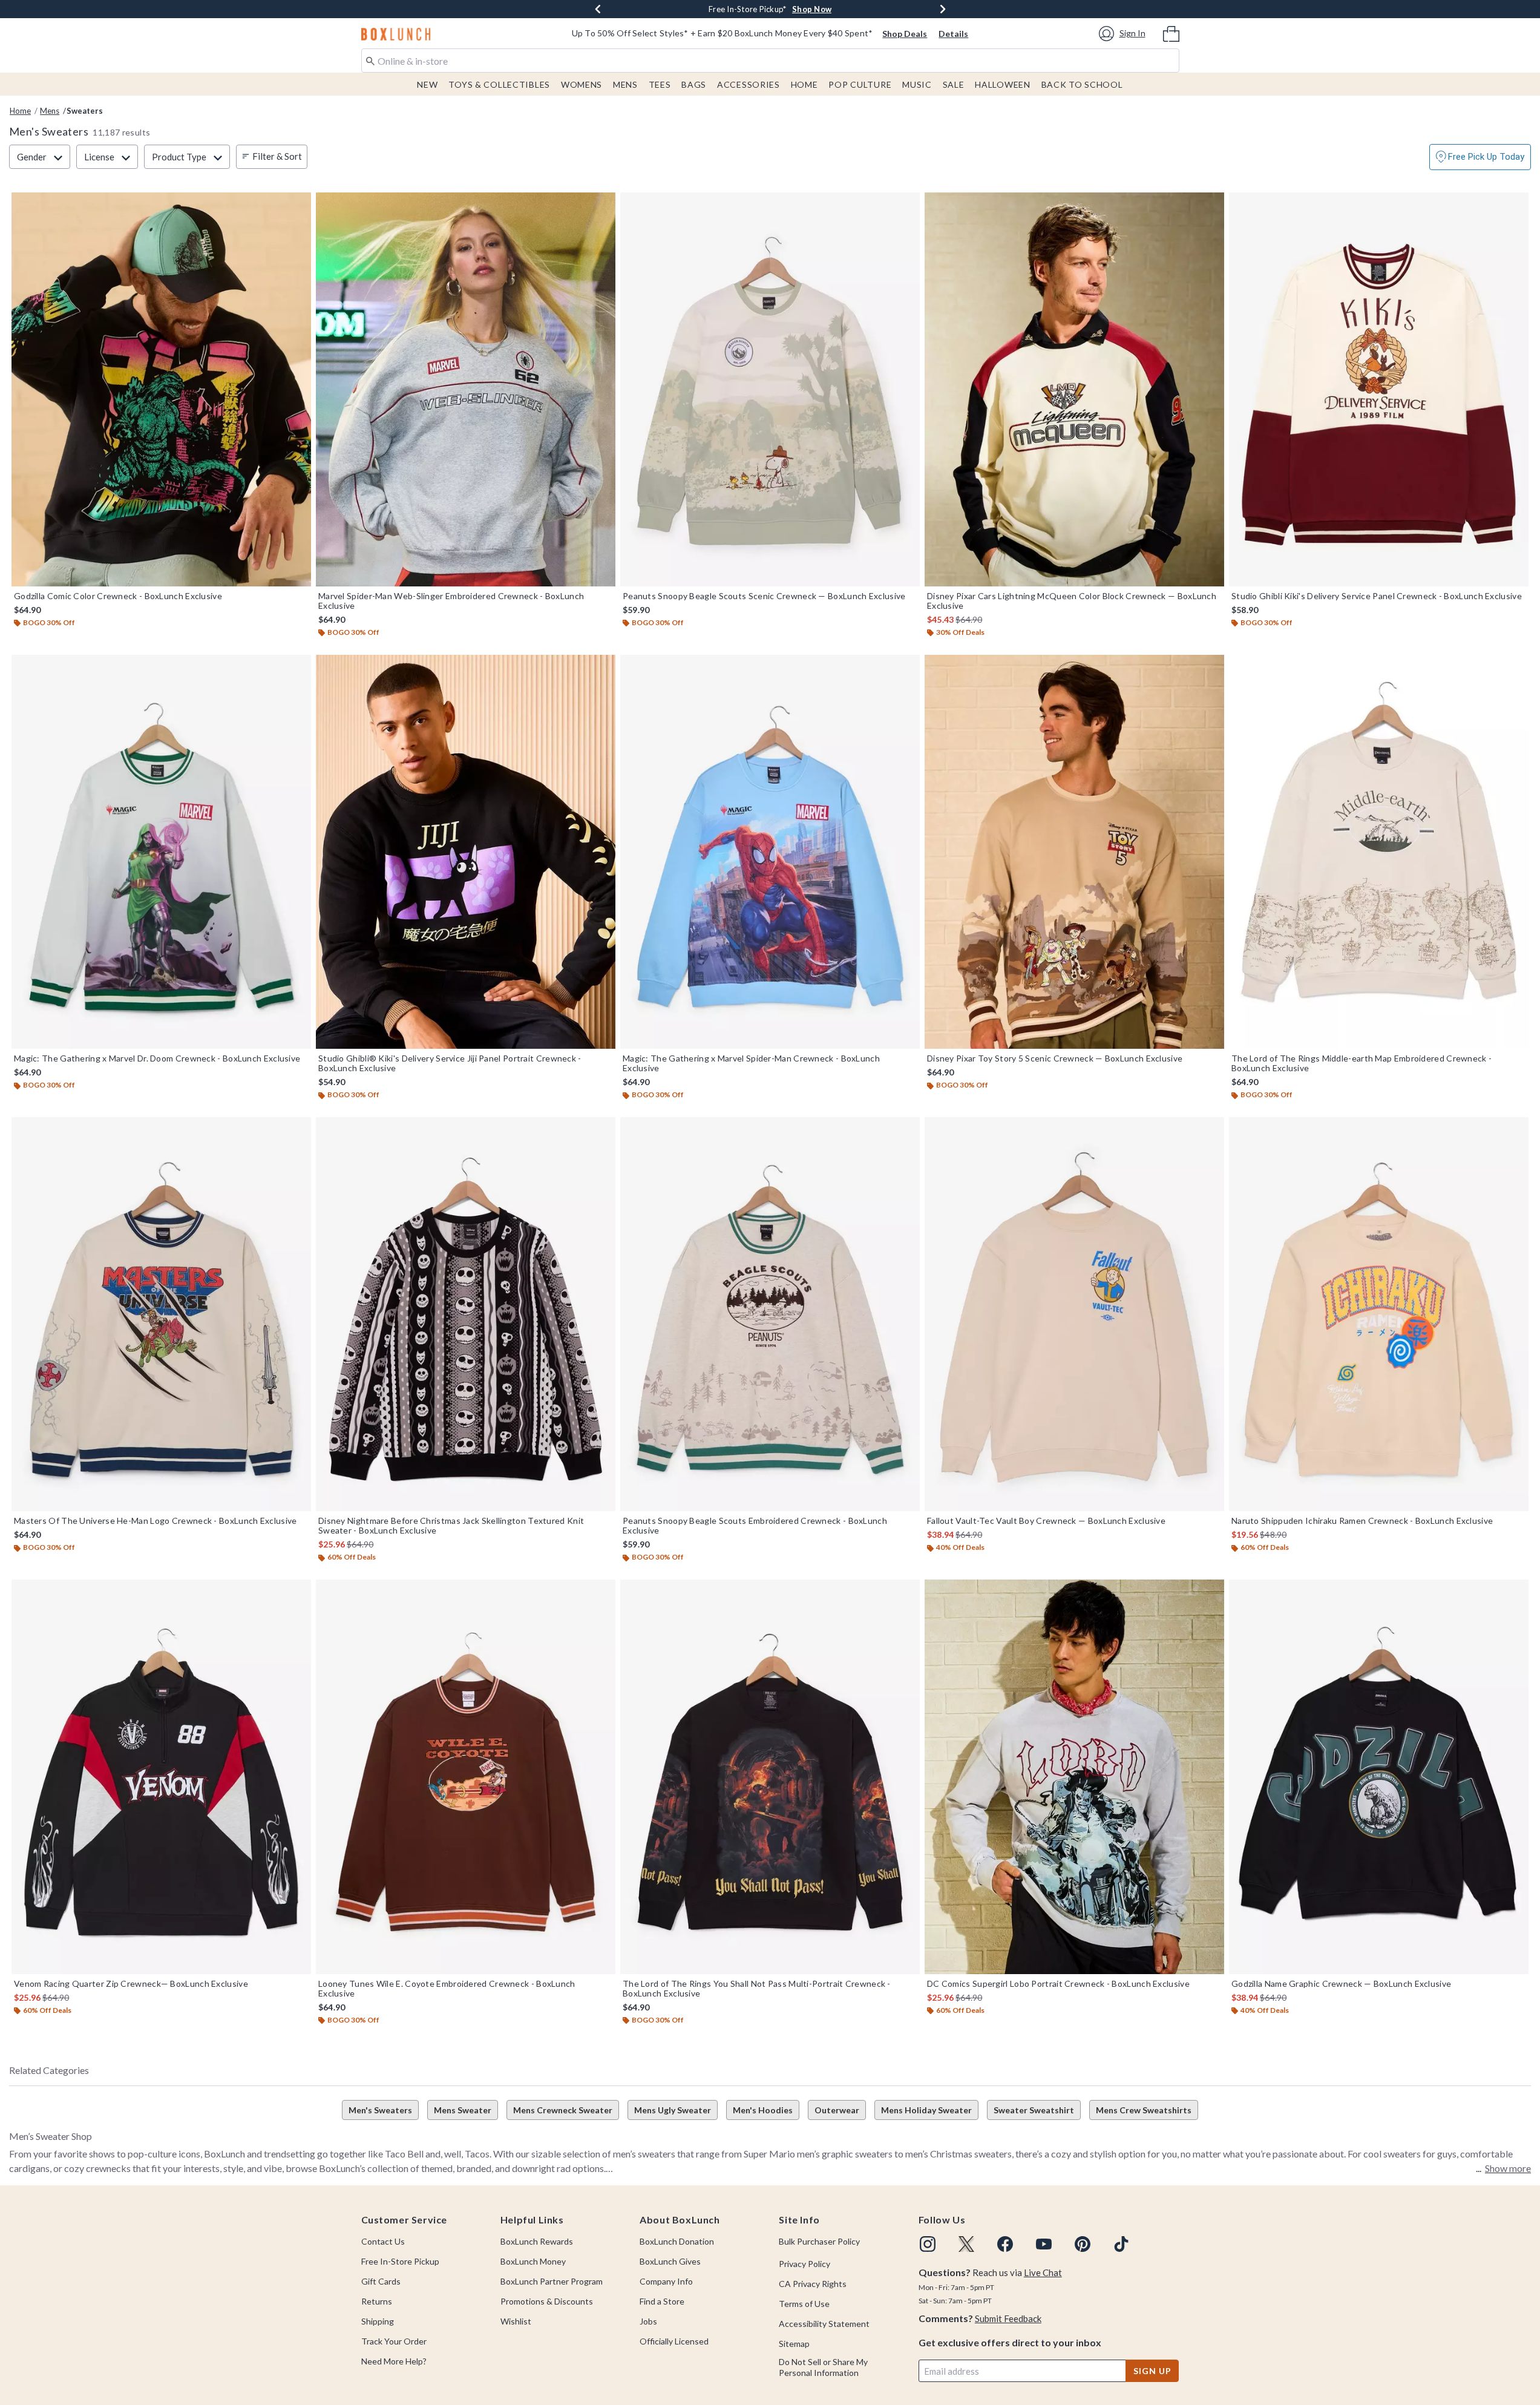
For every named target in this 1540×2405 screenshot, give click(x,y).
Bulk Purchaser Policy (819, 2241)
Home (804, 84)
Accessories (749, 84)
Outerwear (837, 2110)
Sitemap (794, 2344)
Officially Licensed (674, 2341)
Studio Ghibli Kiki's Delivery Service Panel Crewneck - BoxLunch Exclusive (1377, 596)
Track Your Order (394, 2341)
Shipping (378, 2321)
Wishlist (516, 2321)
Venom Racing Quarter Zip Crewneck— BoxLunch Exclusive (131, 1984)
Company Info (666, 2281)
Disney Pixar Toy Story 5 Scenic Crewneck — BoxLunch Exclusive (1055, 1058)
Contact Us (383, 2241)
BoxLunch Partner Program (552, 2281)
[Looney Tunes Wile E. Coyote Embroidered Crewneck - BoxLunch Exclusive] (466, 1777)
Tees (660, 84)
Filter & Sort (277, 156)
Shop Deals (905, 34)
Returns (377, 2301)
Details (953, 34)
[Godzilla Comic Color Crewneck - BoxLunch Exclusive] (161, 389)
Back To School (1082, 84)
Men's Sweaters (380, 2110)
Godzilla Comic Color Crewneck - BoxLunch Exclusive (118, 596)
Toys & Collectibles (499, 84)
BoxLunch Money (533, 2261)
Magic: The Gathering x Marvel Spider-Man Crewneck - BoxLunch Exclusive (751, 1063)
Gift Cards (381, 2281)
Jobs (648, 2321)
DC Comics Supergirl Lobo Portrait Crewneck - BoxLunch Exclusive (1058, 1984)
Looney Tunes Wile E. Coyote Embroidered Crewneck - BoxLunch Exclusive (447, 1989)
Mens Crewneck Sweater (563, 2110)
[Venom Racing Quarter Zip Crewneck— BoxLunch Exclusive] (161, 1777)
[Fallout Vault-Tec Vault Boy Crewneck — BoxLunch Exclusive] (1074, 1314)
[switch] (1480, 157)
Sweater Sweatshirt (1034, 2110)
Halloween (1002, 84)
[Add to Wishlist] (299, 205)
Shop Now (849, 9)
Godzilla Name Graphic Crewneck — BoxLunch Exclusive (1341, 1984)
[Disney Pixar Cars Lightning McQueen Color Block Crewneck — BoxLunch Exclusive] (1074, 389)
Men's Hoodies (763, 2110)
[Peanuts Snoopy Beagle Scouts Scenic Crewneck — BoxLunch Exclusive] (770, 389)
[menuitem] (1171, 33)
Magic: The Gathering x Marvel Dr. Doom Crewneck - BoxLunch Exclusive (157, 1058)
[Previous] (598, 9)
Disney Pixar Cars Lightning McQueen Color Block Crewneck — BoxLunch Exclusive (1072, 601)
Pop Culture (860, 84)
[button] (1124, 34)
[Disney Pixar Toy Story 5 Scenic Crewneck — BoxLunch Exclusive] (1074, 852)
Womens (582, 84)
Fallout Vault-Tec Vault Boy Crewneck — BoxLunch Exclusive (1046, 1521)
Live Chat (1043, 2272)
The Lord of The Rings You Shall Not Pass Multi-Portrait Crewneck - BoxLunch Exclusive (757, 1989)
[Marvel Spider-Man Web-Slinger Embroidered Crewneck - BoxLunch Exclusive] (466, 389)
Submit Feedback (1008, 2318)
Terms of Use (804, 2304)
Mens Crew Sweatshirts (1144, 2110)
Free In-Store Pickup (400, 2261)
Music (917, 84)
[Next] (943, 9)
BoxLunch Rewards (537, 2241)
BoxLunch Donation (677, 2241)
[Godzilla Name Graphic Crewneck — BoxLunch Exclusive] (1379, 1777)
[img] (928, 2244)
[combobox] (770, 61)
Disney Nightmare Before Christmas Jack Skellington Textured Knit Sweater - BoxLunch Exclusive (451, 1526)
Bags (694, 84)
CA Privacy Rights (813, 2284)
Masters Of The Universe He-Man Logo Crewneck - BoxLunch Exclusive (156, 1521)
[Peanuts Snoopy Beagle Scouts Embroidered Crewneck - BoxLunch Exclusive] (770, 1314)
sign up (1152, 2371)
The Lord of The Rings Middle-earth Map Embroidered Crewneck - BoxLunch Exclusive (1361, 1063)
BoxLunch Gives (670, 2261)
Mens (625, 84)
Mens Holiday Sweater (926, 2110)
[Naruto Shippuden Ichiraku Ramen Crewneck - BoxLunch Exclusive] (1379, 1314)
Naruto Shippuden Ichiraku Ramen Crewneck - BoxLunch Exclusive (1362, 1521)
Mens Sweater (463, 2110)
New (427, 84)
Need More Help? (394, 2361)
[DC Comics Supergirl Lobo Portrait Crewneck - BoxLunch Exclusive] (1074, 1777)
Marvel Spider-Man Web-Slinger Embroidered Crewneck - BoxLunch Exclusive (451, 601)
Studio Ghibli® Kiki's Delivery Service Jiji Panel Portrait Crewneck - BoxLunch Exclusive (450, 1063)
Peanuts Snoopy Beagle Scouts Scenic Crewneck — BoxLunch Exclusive (764, 596)
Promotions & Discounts (547, 2301)
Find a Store (662, 2301)
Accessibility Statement (824, 2324)
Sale (954, 84)
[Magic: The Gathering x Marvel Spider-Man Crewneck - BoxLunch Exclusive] (770, 852)
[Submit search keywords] (370, 60)
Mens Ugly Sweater (673, 2110)
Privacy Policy (804, 2264)
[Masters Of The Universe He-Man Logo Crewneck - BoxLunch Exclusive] (161, 1314)
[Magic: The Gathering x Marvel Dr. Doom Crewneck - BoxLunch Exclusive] (161, 852)
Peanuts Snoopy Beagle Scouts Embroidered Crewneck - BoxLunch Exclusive (755, 1526)
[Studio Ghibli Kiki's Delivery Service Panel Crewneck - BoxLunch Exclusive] (1379, 389)
